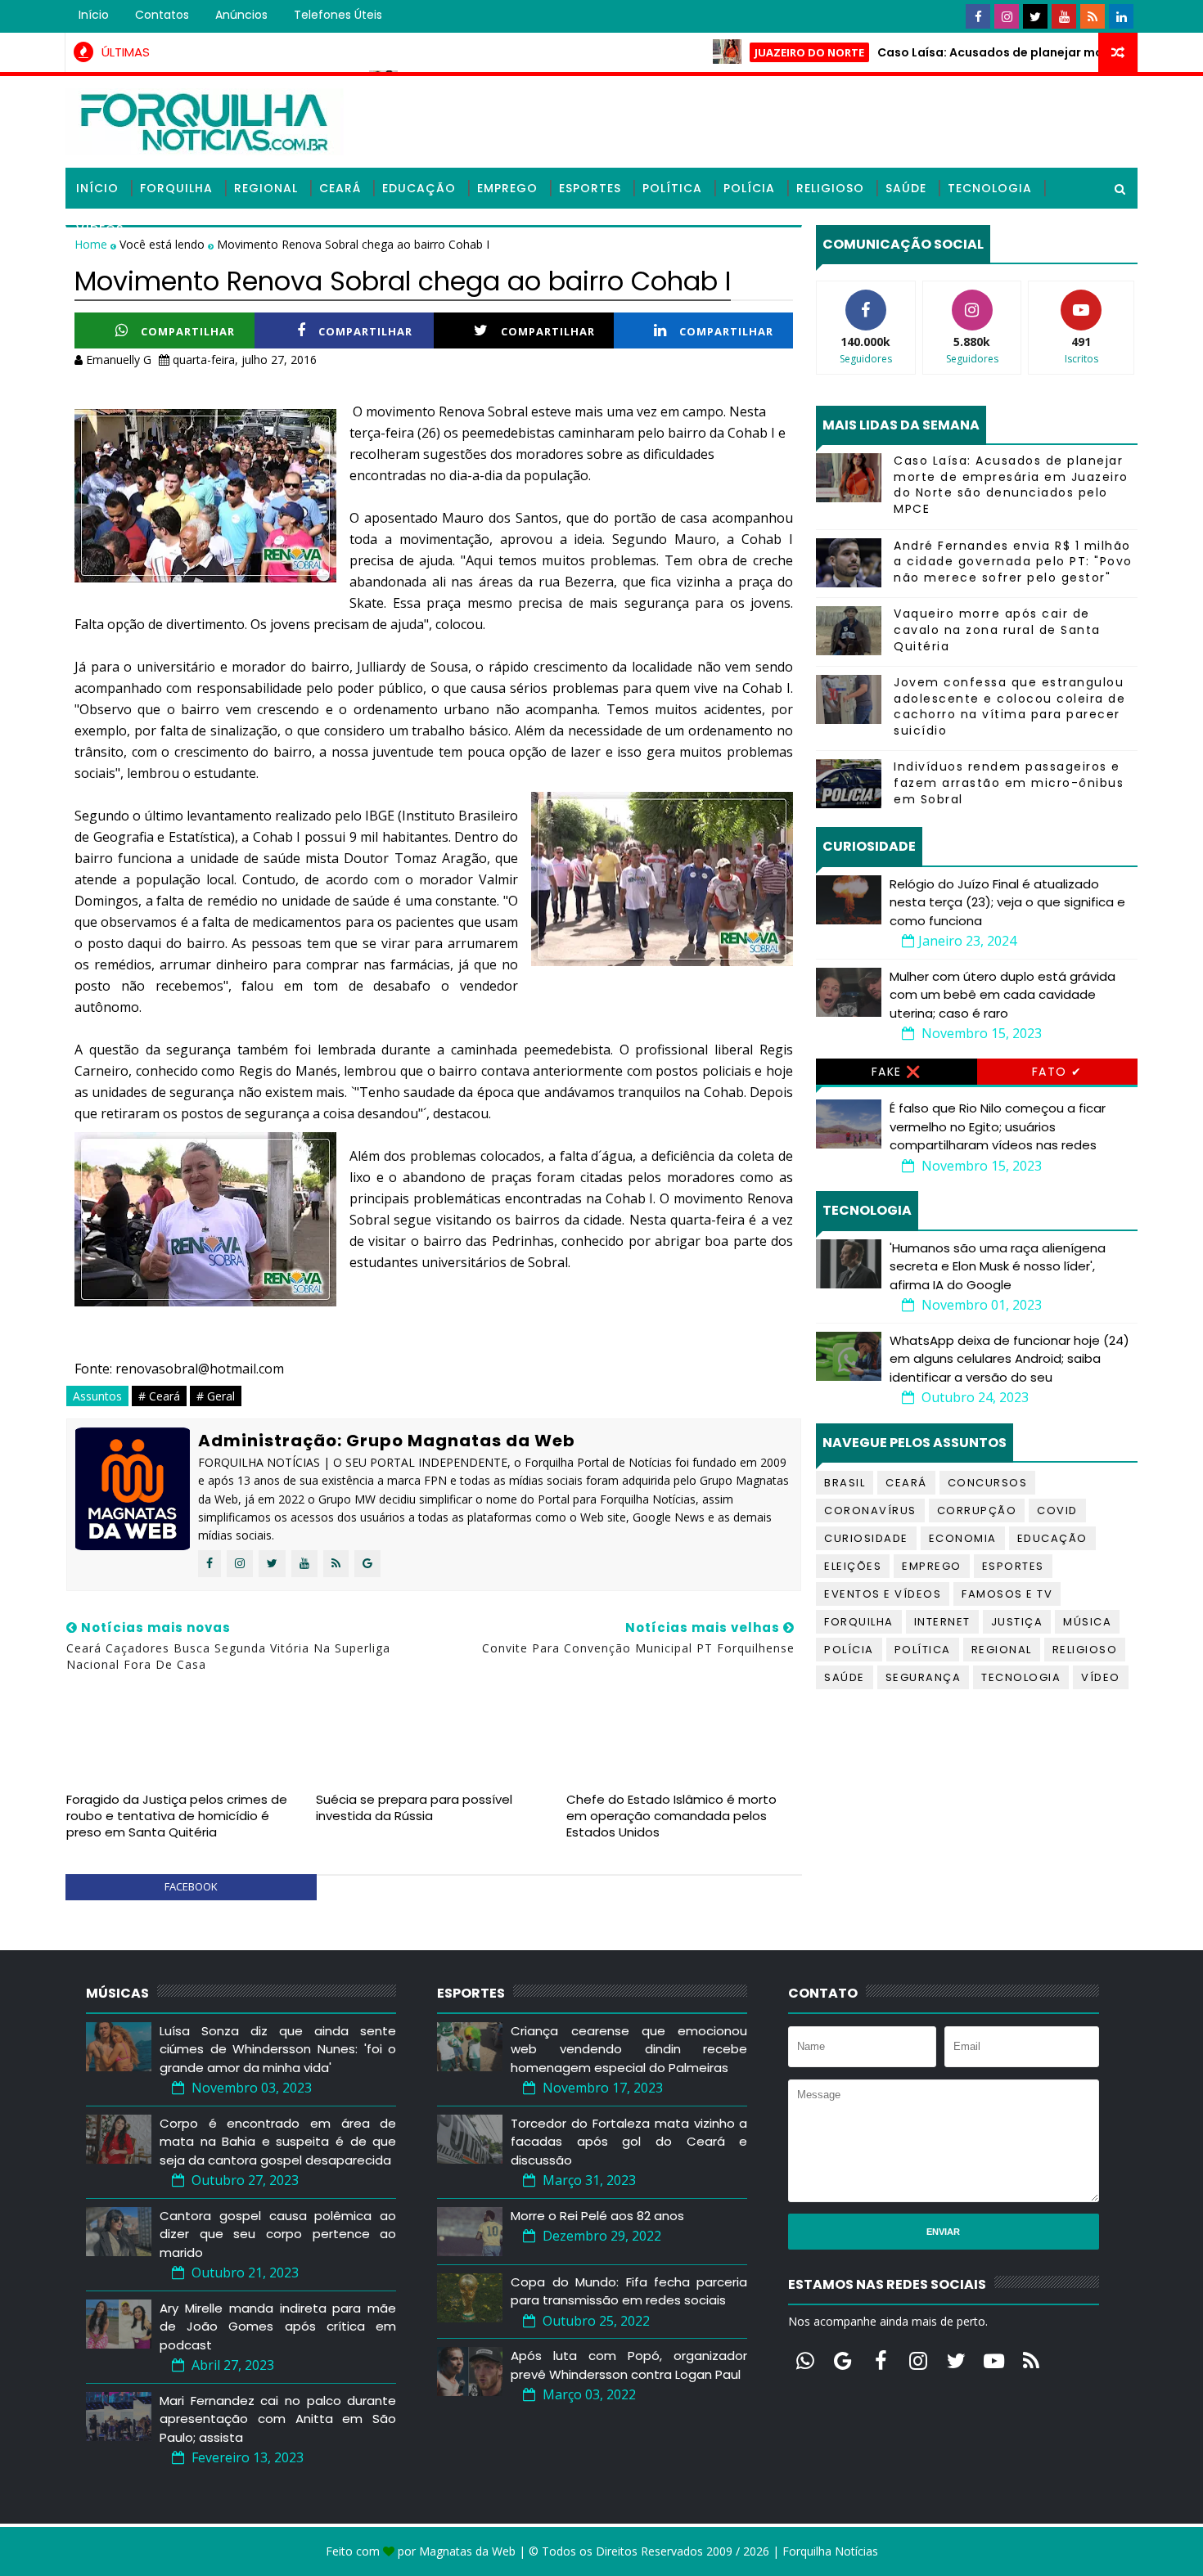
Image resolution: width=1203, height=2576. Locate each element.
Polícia (749, 188)
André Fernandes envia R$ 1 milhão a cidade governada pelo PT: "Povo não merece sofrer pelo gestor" (1013, 562)
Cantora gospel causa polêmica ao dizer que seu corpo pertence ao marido (278, 2234)
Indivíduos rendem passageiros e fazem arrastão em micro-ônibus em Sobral (1009, 782)
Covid (1057, 1511)
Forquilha (176, 188)
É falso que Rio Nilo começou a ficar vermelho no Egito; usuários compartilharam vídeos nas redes (998, 1126)
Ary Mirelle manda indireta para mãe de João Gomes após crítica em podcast (278, 2326)
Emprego (507, 188)
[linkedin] (1121, 16)
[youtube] (1064, 16)
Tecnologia (990, 188)
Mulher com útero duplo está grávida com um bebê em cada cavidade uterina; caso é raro (1002, 995)
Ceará (340, 188)
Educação (419, 188)
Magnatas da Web (467, 2551)
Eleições (853, 1566)
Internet (942, 1622)
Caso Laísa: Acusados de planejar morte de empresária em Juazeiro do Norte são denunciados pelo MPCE (1011, 485)
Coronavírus (870, 1511)
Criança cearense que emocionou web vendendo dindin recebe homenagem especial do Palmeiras (629, 2049)
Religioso (830, 188)
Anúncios (241, 15)
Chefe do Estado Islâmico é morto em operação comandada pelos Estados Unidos (671, 1816)
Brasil (845, 1483)
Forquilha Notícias (830, 2551)
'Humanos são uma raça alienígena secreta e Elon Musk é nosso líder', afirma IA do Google (998, 1266)
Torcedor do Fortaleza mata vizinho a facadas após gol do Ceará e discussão (629, 2142)
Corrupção (977, 1511)
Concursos (988, 1483)
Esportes (590, 188)
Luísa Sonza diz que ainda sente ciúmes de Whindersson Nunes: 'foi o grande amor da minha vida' (278, 2049)
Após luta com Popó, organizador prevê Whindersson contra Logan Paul (629, 2365)
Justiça (1017, 1622)
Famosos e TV (1007, 1594)
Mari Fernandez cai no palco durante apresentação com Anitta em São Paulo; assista (278, 2419)
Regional (266, 188)
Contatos (162, 15)
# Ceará (159, 1396)
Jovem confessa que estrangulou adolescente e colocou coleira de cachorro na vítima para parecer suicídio (1009, 706)
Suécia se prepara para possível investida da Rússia (414, 1807)
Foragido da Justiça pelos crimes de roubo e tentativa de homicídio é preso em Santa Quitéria (177, 1816)
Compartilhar (188, 331)
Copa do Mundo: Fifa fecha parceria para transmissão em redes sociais (629, 2291)
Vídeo (1101, 1677)
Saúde (906, 188)
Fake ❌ (897, 1072)
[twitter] (1035, 16)
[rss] (1093, 16)
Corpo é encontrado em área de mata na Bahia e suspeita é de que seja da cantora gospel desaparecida (278, 2142)
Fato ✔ (1057, 1072)
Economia (963, 1538)
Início (94, 15)
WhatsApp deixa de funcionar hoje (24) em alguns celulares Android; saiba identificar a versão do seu (1009, 1359)
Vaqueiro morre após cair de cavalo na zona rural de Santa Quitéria (997, 629)
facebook (191, 1886)
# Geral (216, 1396)
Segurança (924, 1677)
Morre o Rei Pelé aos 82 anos (597, 2216)
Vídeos (100, 229)
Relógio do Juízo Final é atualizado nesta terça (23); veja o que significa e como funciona (1007, 902)
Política (672, 188)
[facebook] (978, 16)
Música (1087, 1622)
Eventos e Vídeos (883, 1594)
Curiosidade (866, 1538)
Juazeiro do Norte (747, 52)
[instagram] (1007, 16)
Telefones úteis (338, 15)
